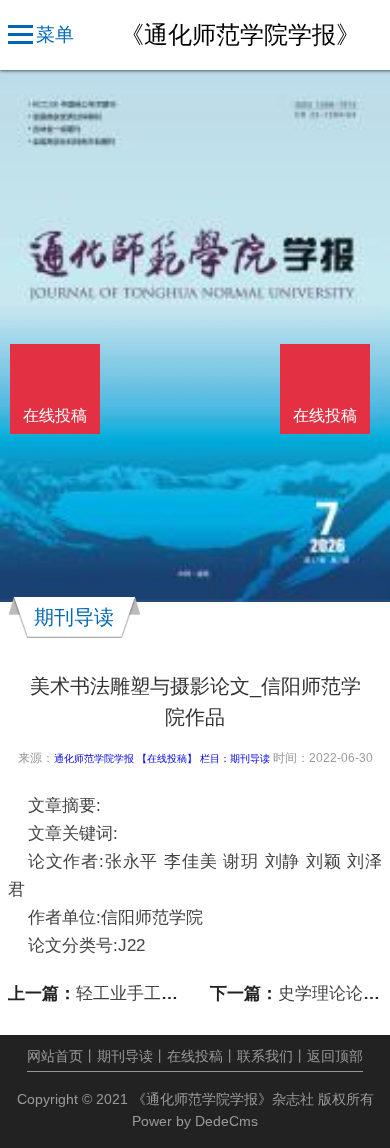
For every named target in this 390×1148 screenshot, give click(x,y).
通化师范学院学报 (94, 758)
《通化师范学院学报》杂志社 (223, 1099)
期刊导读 (250, 758)
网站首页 (55, 1056)
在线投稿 (195, 1056)
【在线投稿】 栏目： (183, 758)
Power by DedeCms (195, 1121)
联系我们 (265, 1056)
